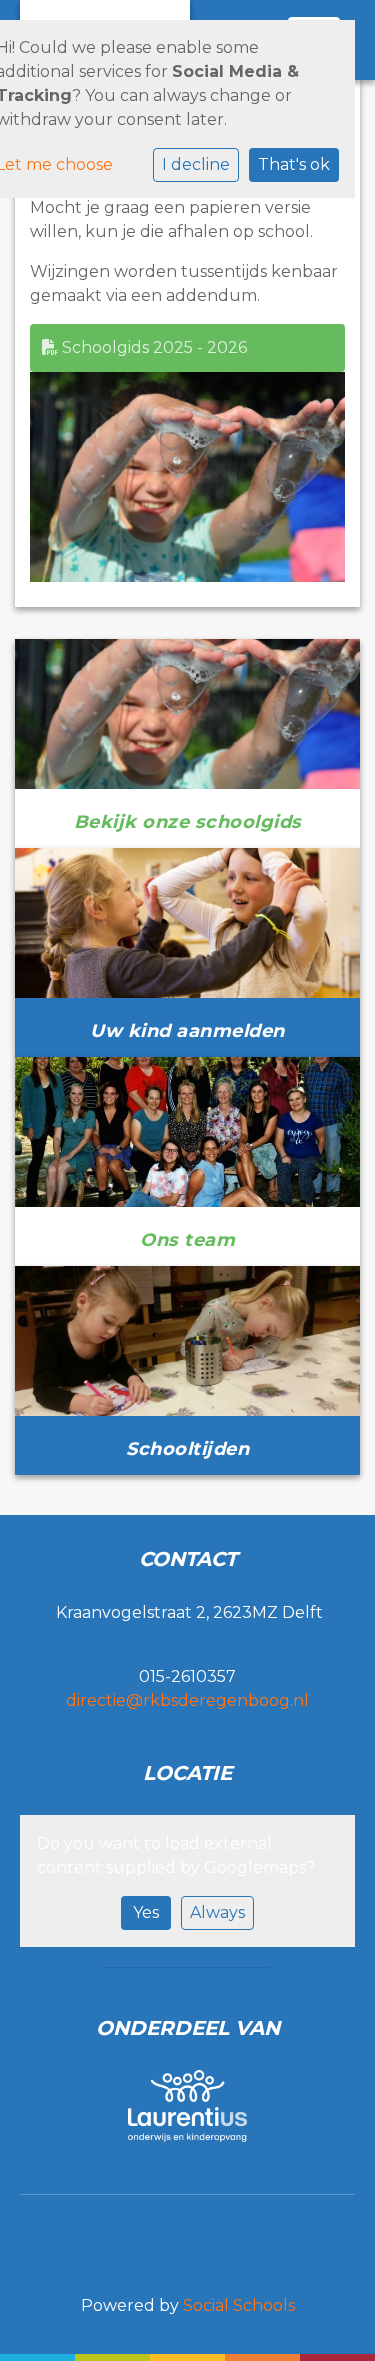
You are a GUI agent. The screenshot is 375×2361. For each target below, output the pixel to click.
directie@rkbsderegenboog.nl (187, 1700)
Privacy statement (188, 2227)
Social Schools (239, 2305)
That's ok (294, 164)
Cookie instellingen (188, 2261)
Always (217, 1912)
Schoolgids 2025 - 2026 (152, 347)
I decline (196, 164)
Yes (146, 1912)
